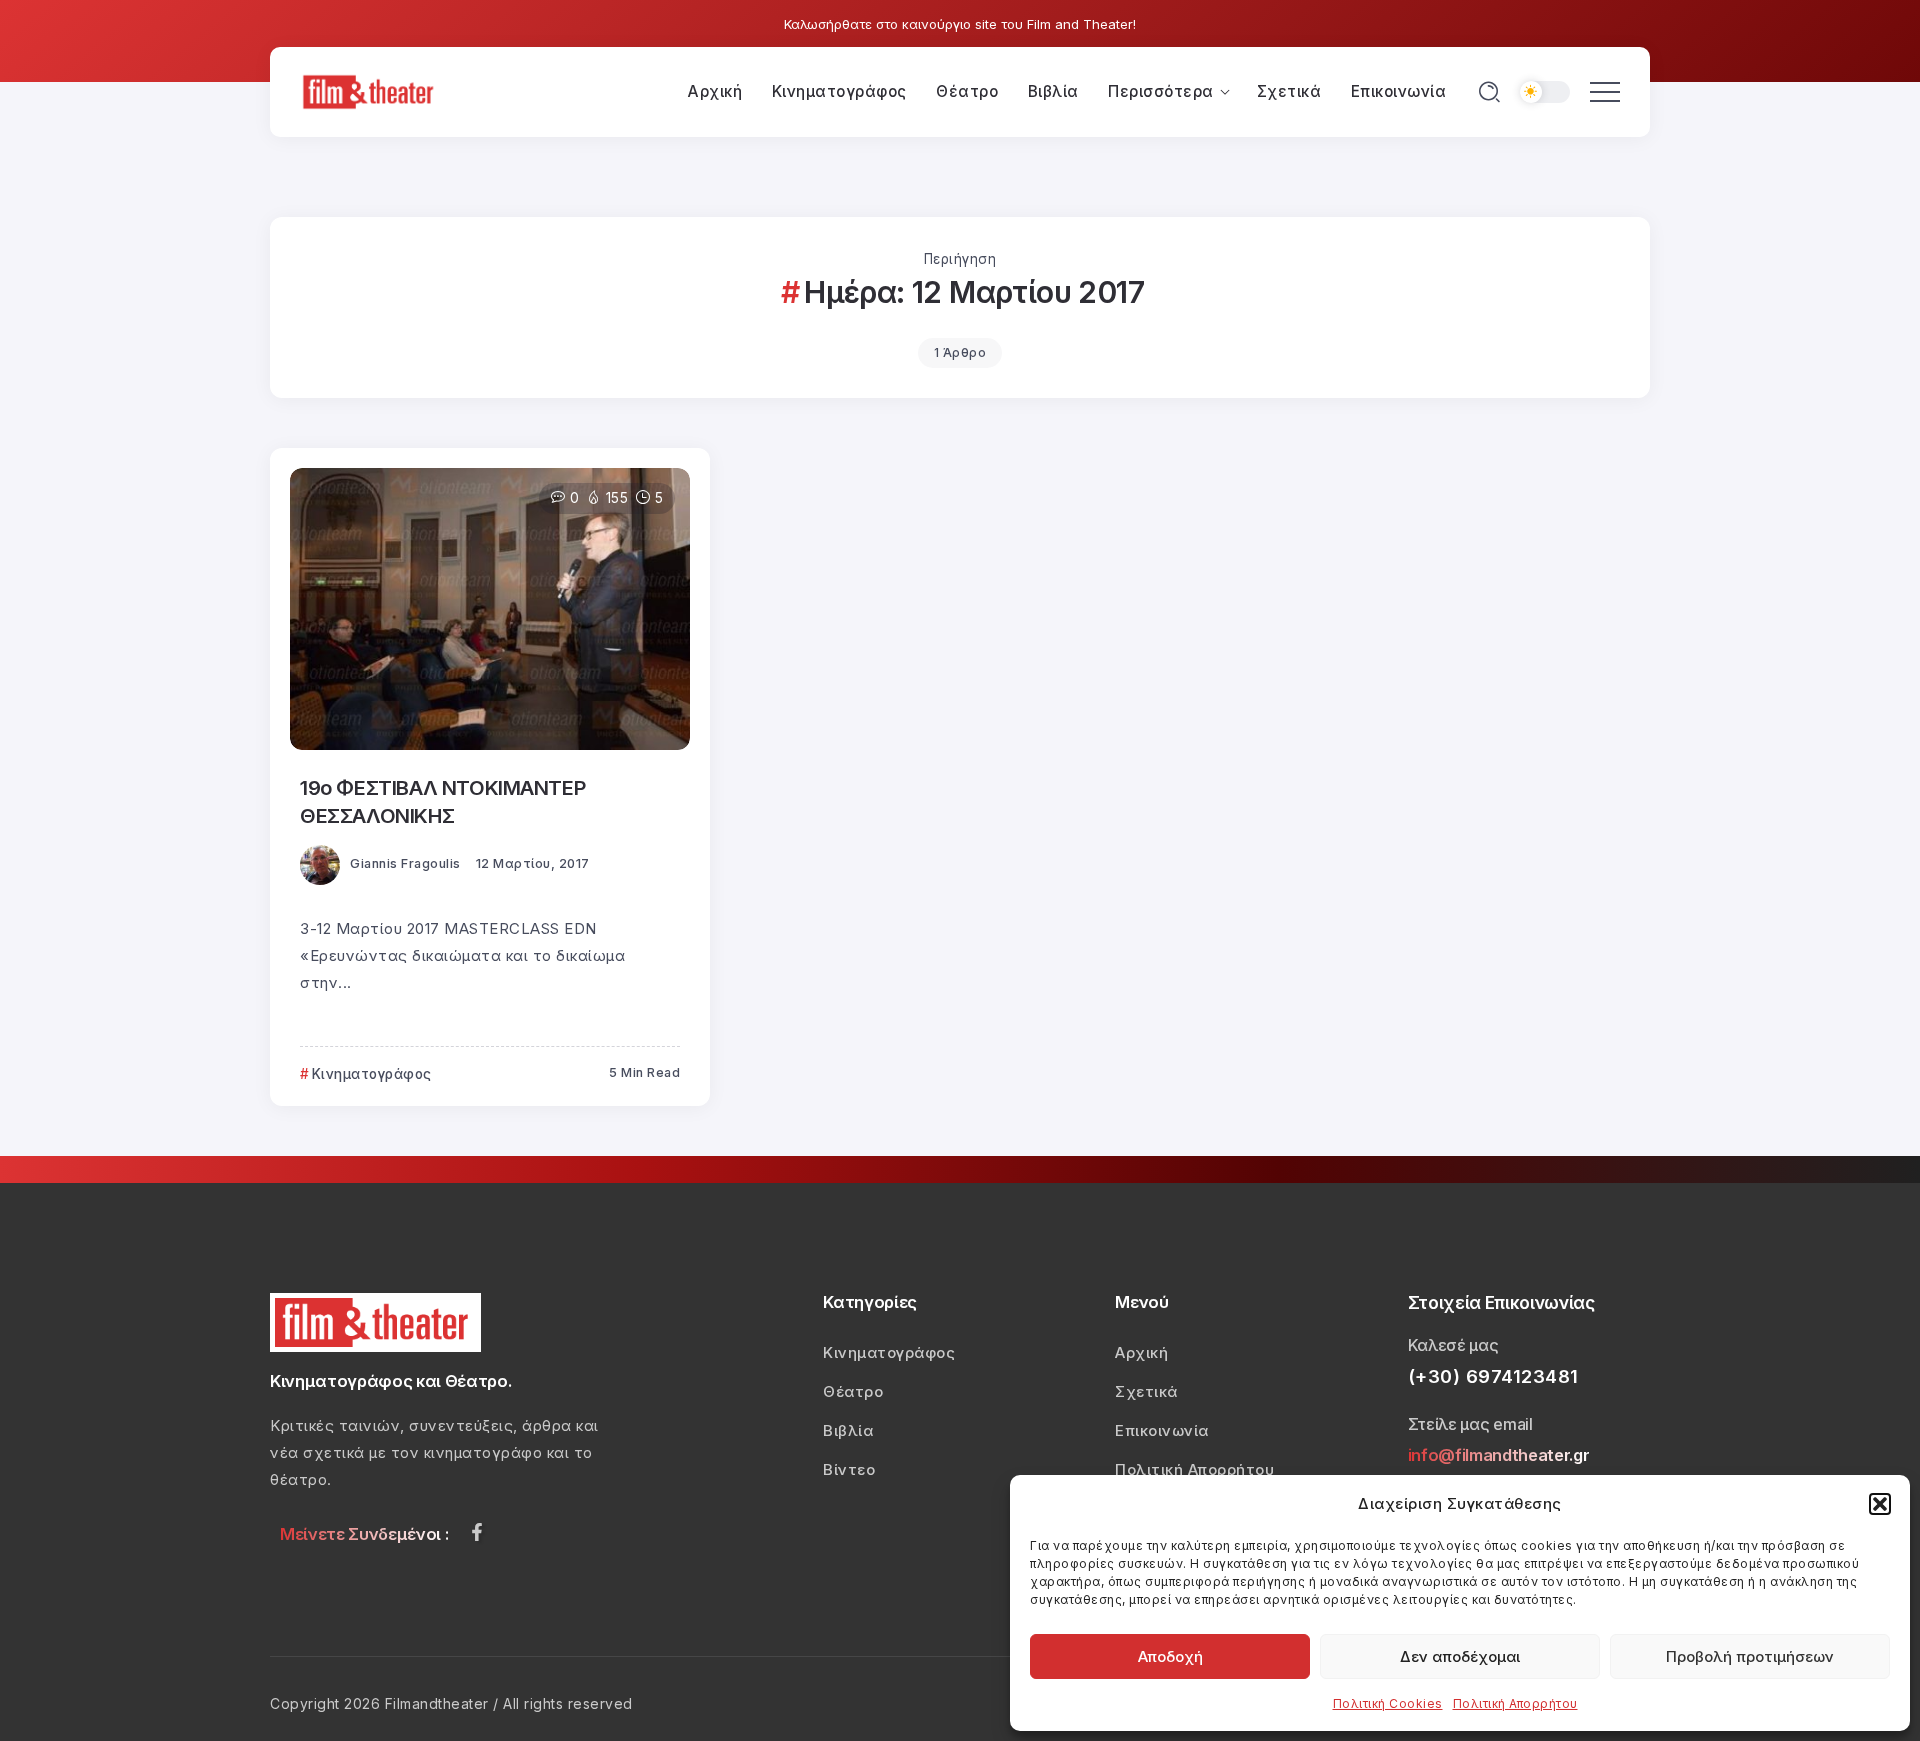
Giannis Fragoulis (405, 863)
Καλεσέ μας (1453, 1345)
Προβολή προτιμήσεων (1750, 1656)
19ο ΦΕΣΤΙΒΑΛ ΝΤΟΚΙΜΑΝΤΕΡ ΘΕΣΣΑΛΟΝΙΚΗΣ (442, 801)
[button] (1880, 1504)
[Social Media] (477, 1532)
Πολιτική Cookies (1388, 1703)
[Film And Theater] (371, 90)
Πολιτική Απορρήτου (1515, 1703)
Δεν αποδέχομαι (1460, 1656)
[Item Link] (490, 609)
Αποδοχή (1170, 1656)
